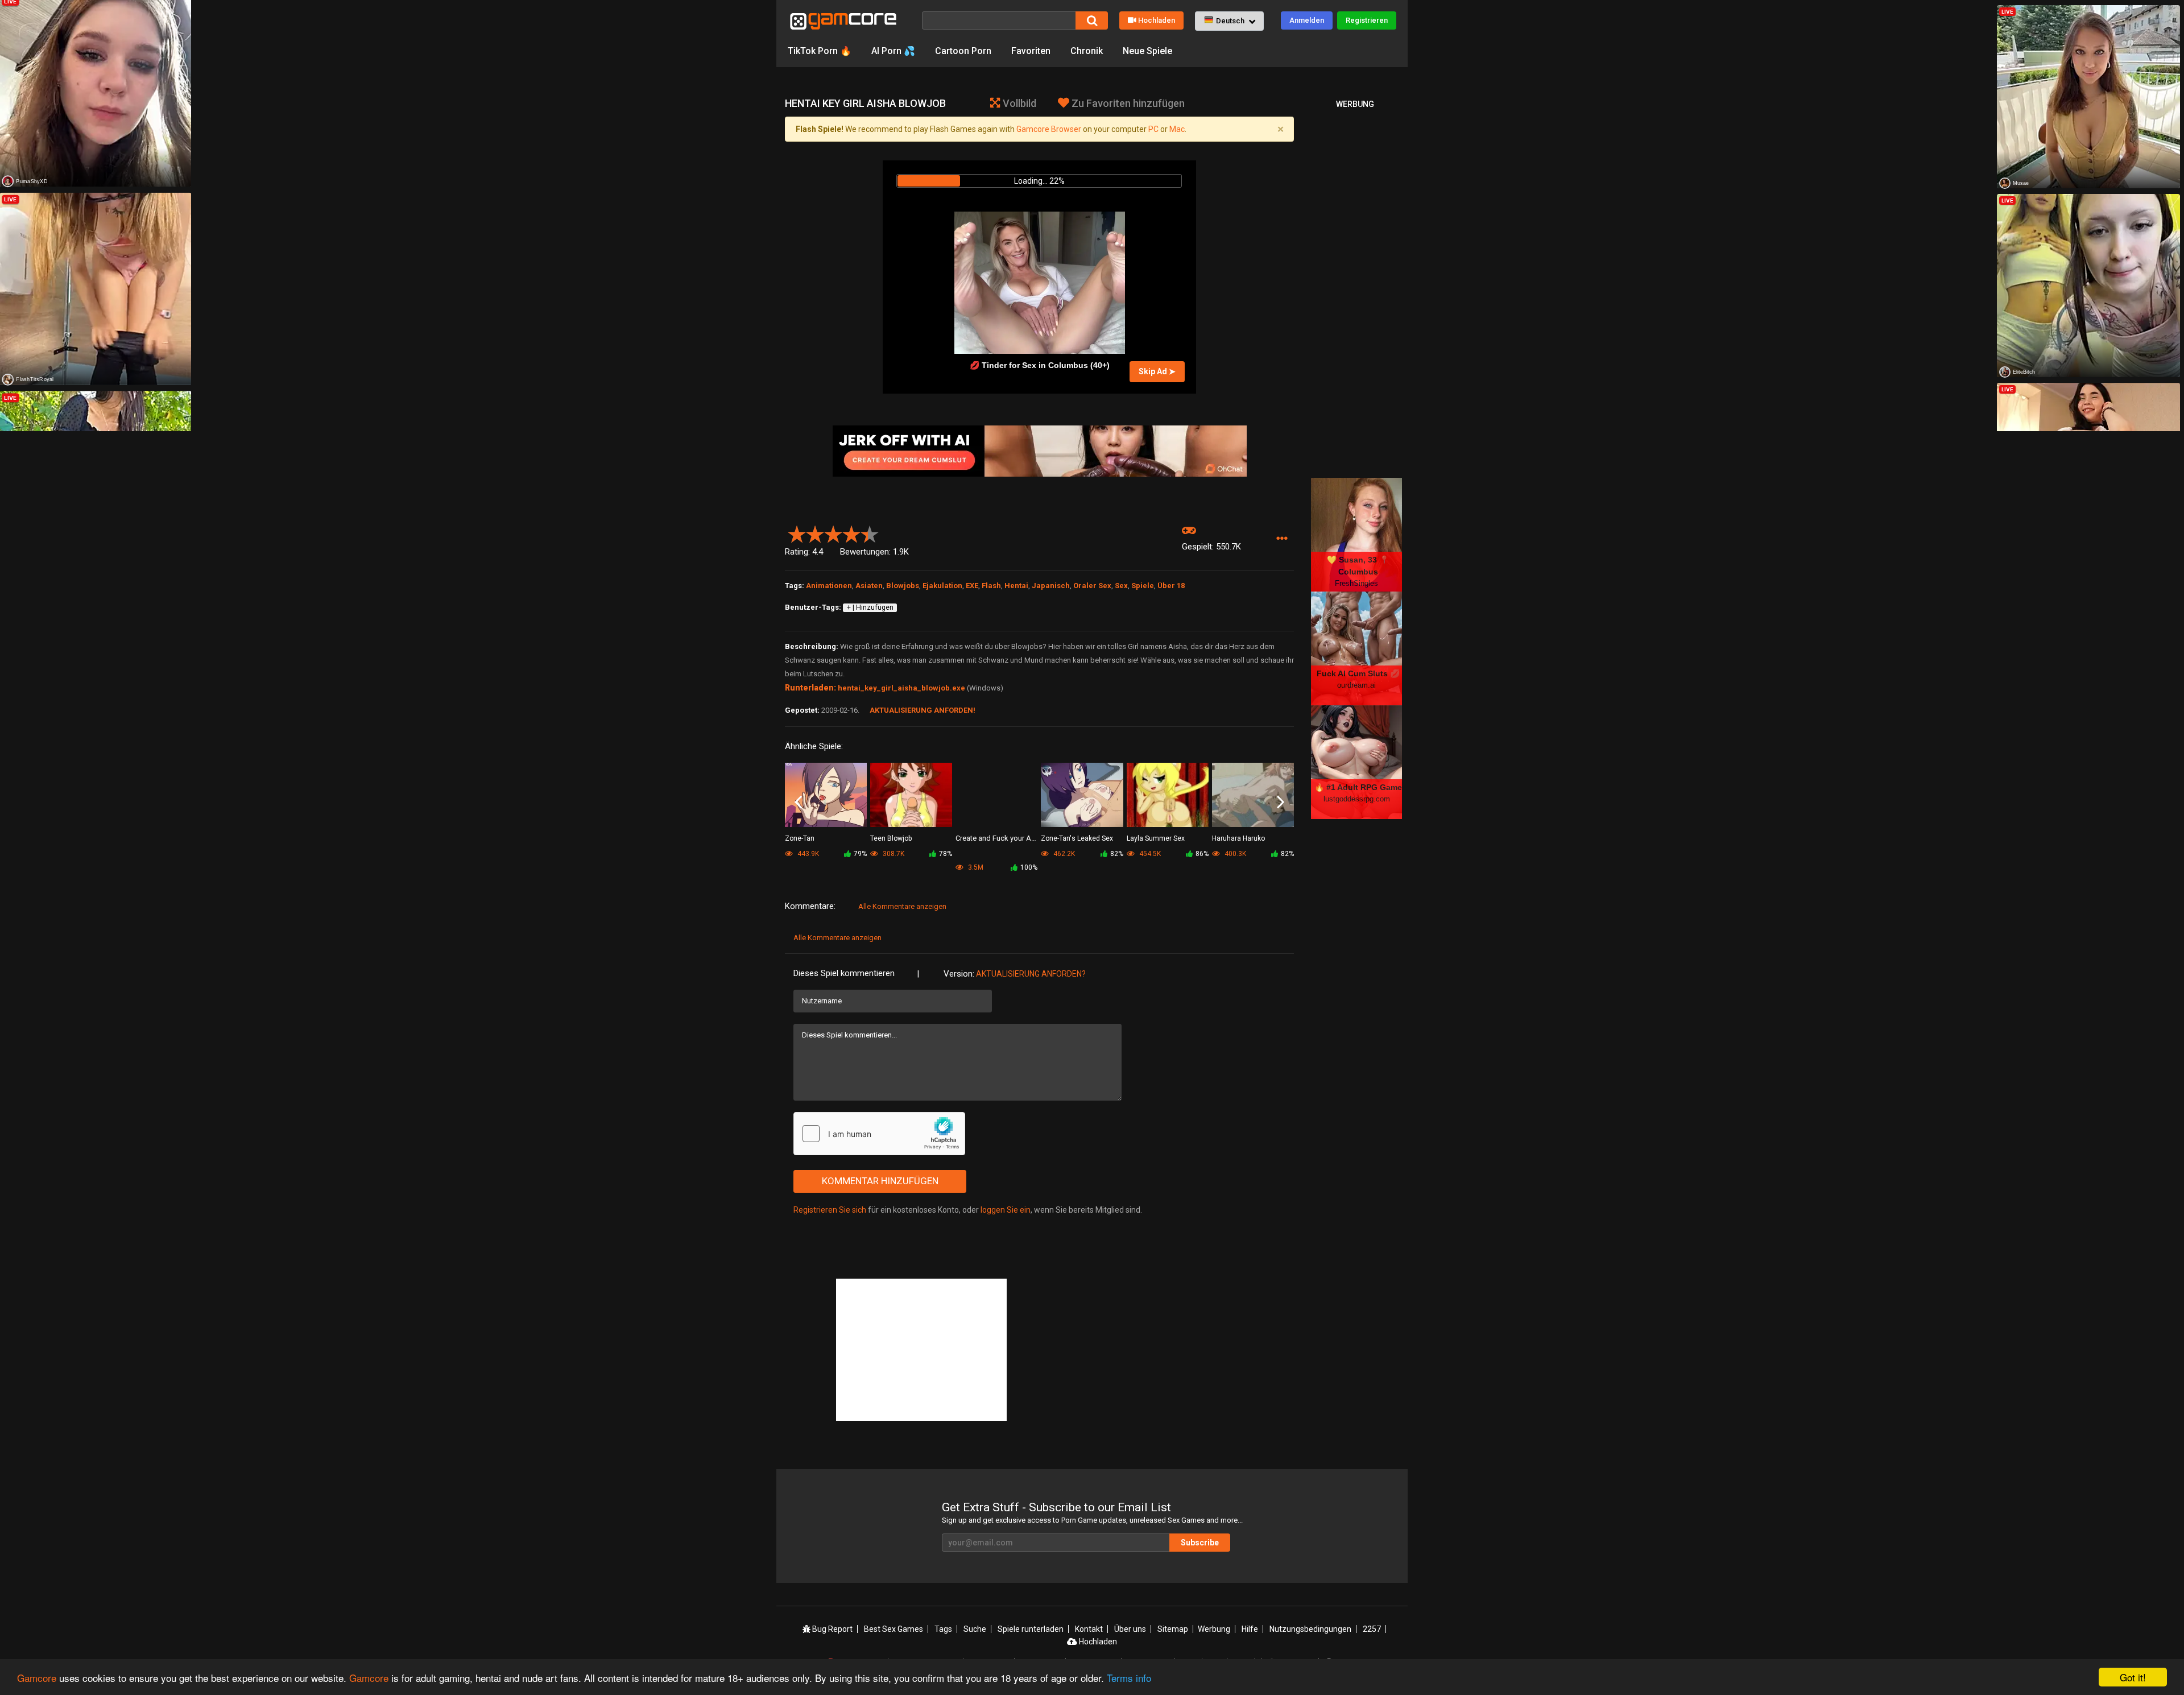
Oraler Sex (1092, 586)
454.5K (1149, 854)
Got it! (2133, 1677)
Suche (975, 1629)
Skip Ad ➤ (1157, 371)
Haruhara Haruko (1238, 838)
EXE (972, 586)
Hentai (1016, 586)
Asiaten (869, 586)
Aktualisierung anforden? (1031, 974)
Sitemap (1173, 1629)
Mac (1177, 129)
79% (860, 854)
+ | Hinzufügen (870, 607)
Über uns (1130, 1629)
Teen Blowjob (891, 838)
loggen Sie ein (1006, 1210)
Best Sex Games (894, 1629)
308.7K (893, 854)
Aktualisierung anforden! (923, 710)
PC (1153, 129)
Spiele (1143, 586)
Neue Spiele (1147, 51)
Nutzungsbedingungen (1310, 1629)
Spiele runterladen (1031, 1629)
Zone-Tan (800, 838)
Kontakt (1089, 1629)
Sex (1121, 586)
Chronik (1087, 51)
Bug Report (832, 1629)
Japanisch (1051, 586)
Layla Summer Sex (1156, 838)
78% (946, 854)
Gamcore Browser (1049, 129)
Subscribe (1200, 1543)
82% (1117, 854)
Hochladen (1157, 20)
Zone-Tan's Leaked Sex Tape (1077, 839)
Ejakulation (942, 586)
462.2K (1063, 854)
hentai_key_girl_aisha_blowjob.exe (901, 688)
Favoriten (1031, 51)
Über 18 (1171, 586)
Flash (991, 586)
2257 (1372, 1629)
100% (1029, 867)
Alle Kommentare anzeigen (902, 906)
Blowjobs (903, 586)
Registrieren (1367, 20)
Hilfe (1250, 1629)
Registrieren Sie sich (830, 1210)
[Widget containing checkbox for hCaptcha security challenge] (879, 1134)
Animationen (829, 586)
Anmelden (1307, 20)
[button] (1229, 21)
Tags (943, 1629)
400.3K (1234, 854)
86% (1202, 854)
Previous (798, 803)
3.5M (975, 867)
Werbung (1214, 1629)
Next (1281, 803)
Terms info (1129, 1678)
